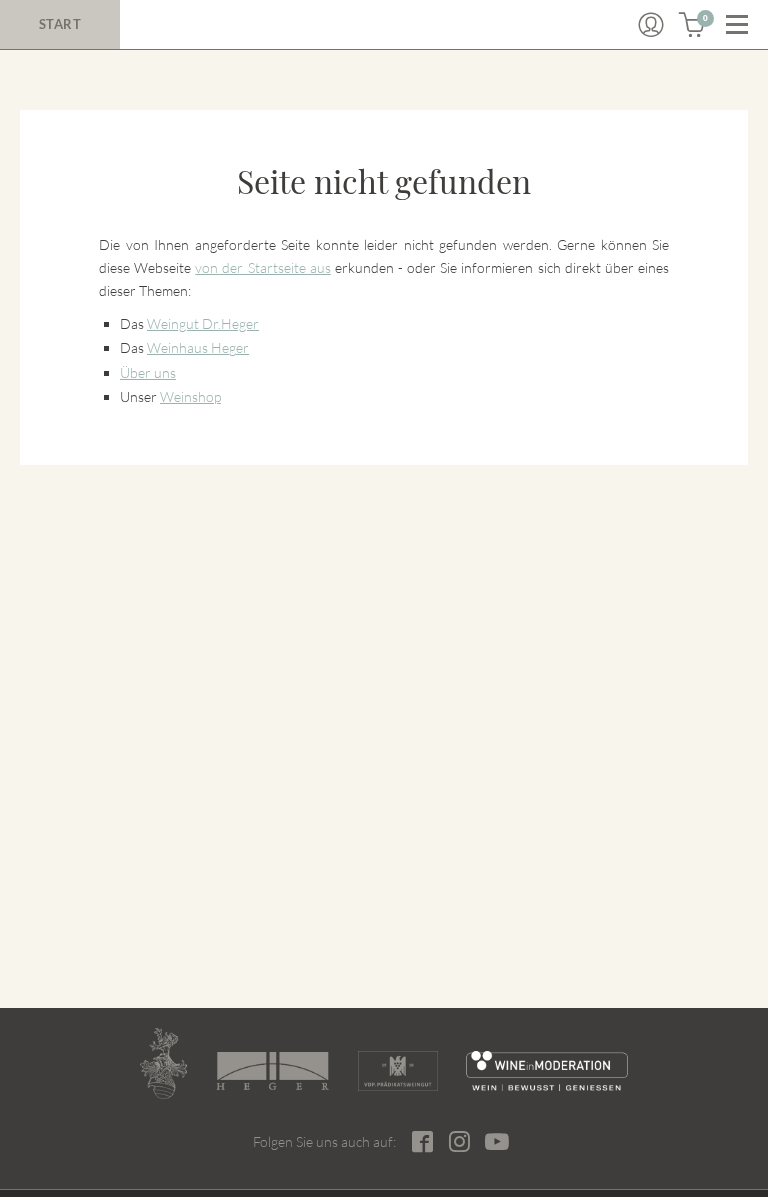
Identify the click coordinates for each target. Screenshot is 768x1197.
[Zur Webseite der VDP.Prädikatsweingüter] (398, 1071)
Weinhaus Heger (198, 347)
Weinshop (190, 396)
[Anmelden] (651, 25)
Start (60, 24)
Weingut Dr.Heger (203, 323)
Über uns (148, 372)
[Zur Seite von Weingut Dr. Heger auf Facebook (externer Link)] (422, 1141)
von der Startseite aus (262, 267)
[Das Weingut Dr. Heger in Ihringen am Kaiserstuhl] (163, 1064)
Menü (737, 25)
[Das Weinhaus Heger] (272, 1071)
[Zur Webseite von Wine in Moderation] (547, 1071)
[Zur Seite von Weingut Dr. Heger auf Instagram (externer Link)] (459, 1141)
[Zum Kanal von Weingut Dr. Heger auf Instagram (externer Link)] (497, 1141)
